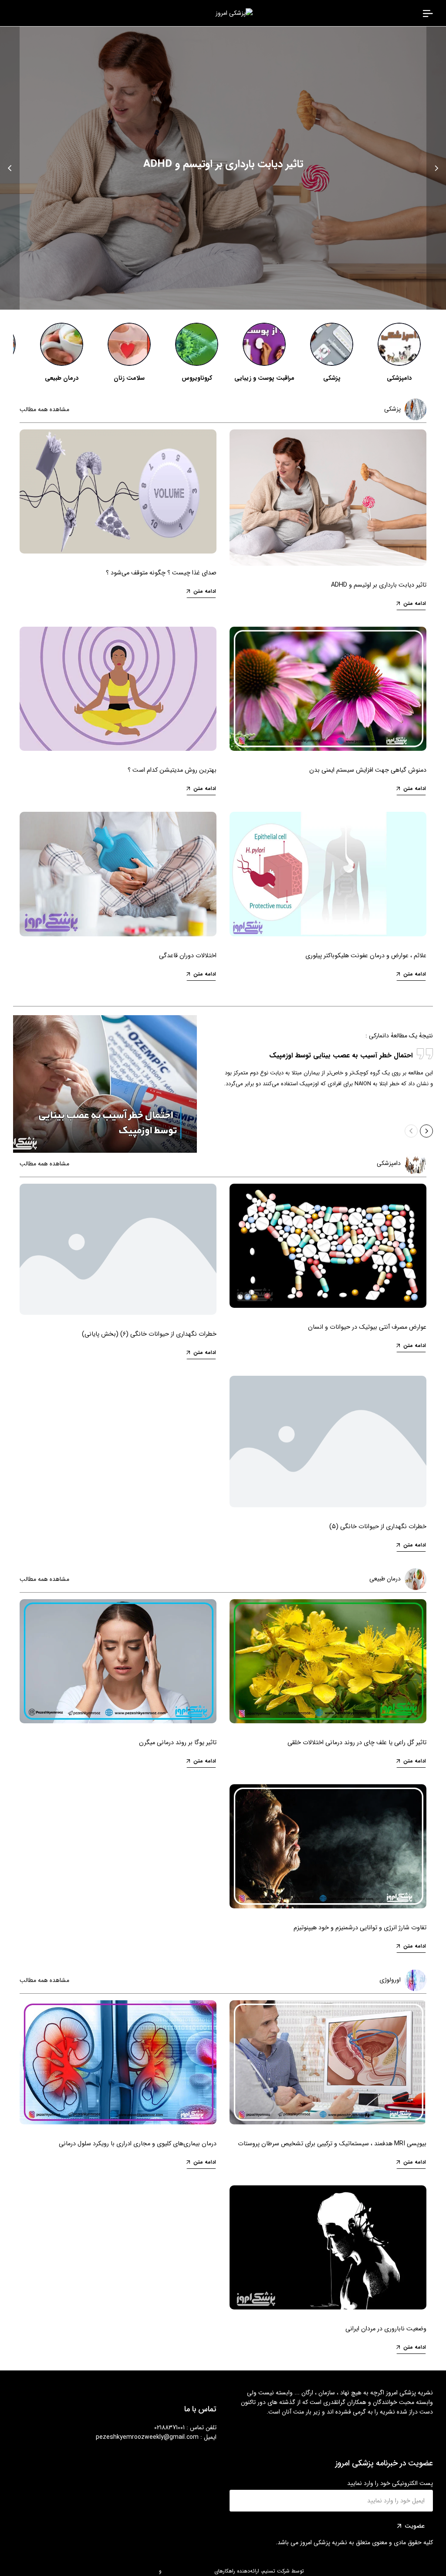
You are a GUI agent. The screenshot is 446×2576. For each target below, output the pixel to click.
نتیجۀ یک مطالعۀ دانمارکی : (399, 1036)
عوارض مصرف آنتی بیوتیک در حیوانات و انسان (367, 1327)
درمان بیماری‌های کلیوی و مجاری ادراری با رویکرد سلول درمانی (138, 2144)
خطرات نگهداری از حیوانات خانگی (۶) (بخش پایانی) (149, 1334)
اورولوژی (390, 1980)
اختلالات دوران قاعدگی (188, 956)
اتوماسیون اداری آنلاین (188, 2571)
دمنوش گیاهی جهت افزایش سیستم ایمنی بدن (368, 770)
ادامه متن (415, 604)
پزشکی (332, 378)
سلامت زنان (129, 378)
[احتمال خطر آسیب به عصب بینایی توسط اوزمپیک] (105, 1084)
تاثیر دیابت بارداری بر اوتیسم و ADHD (223, 164)
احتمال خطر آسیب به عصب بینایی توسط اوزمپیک (341, 1056)
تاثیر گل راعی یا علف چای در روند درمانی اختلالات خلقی (357, 1743)
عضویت (415, 2526)
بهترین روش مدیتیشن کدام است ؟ (172, 770)
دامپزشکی (399, 378)
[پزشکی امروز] (428, 13)
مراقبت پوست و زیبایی (264, 378)
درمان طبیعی (62, 378)
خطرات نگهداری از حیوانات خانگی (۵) (378, 1527)
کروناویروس (197, 378)
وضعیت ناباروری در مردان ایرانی (386, 2329)
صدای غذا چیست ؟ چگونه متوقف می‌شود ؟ (161, 573)
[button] (436, 168)
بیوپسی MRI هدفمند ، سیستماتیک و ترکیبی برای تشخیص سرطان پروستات (332, 2144)
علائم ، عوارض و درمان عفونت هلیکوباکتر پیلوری (366, 956)
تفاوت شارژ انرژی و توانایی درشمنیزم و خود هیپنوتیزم (360, 1928)
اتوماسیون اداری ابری (135, 2571)
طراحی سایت (320, 2571)
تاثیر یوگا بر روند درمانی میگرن (178, 1743)
